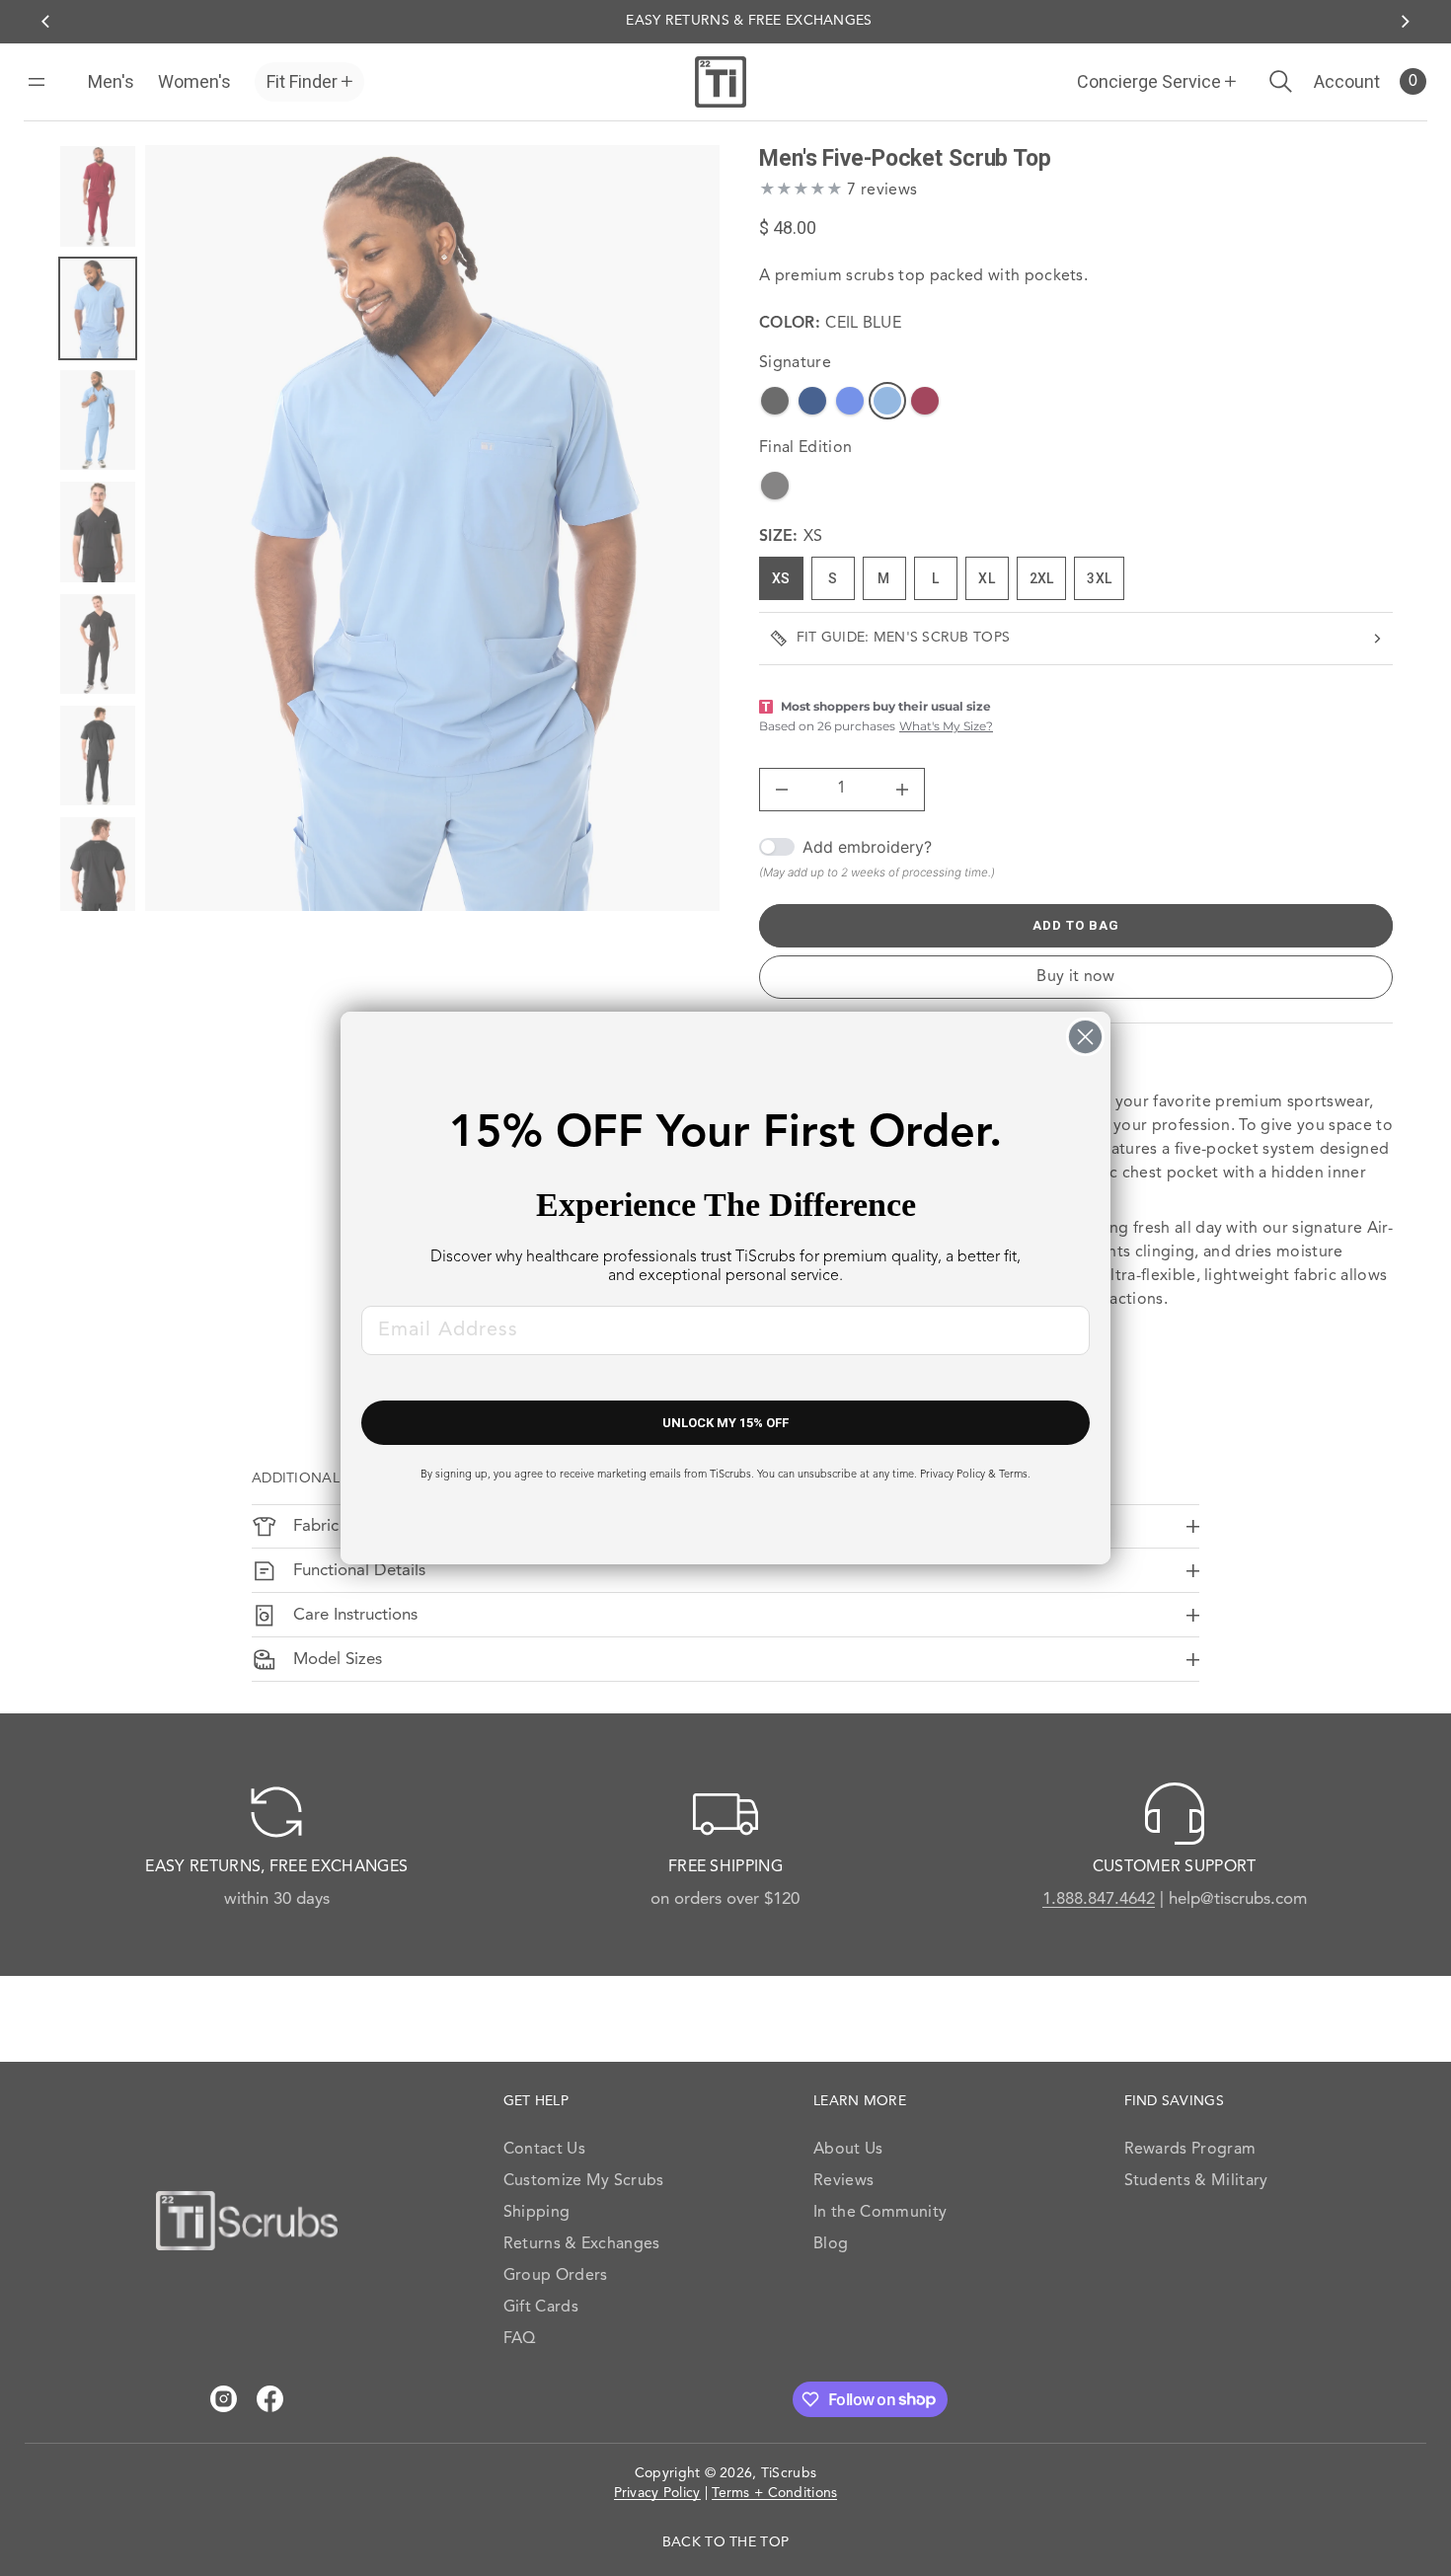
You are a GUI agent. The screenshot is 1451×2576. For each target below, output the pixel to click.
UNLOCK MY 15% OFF (725, 1423)
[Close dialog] (1085, 1037)
